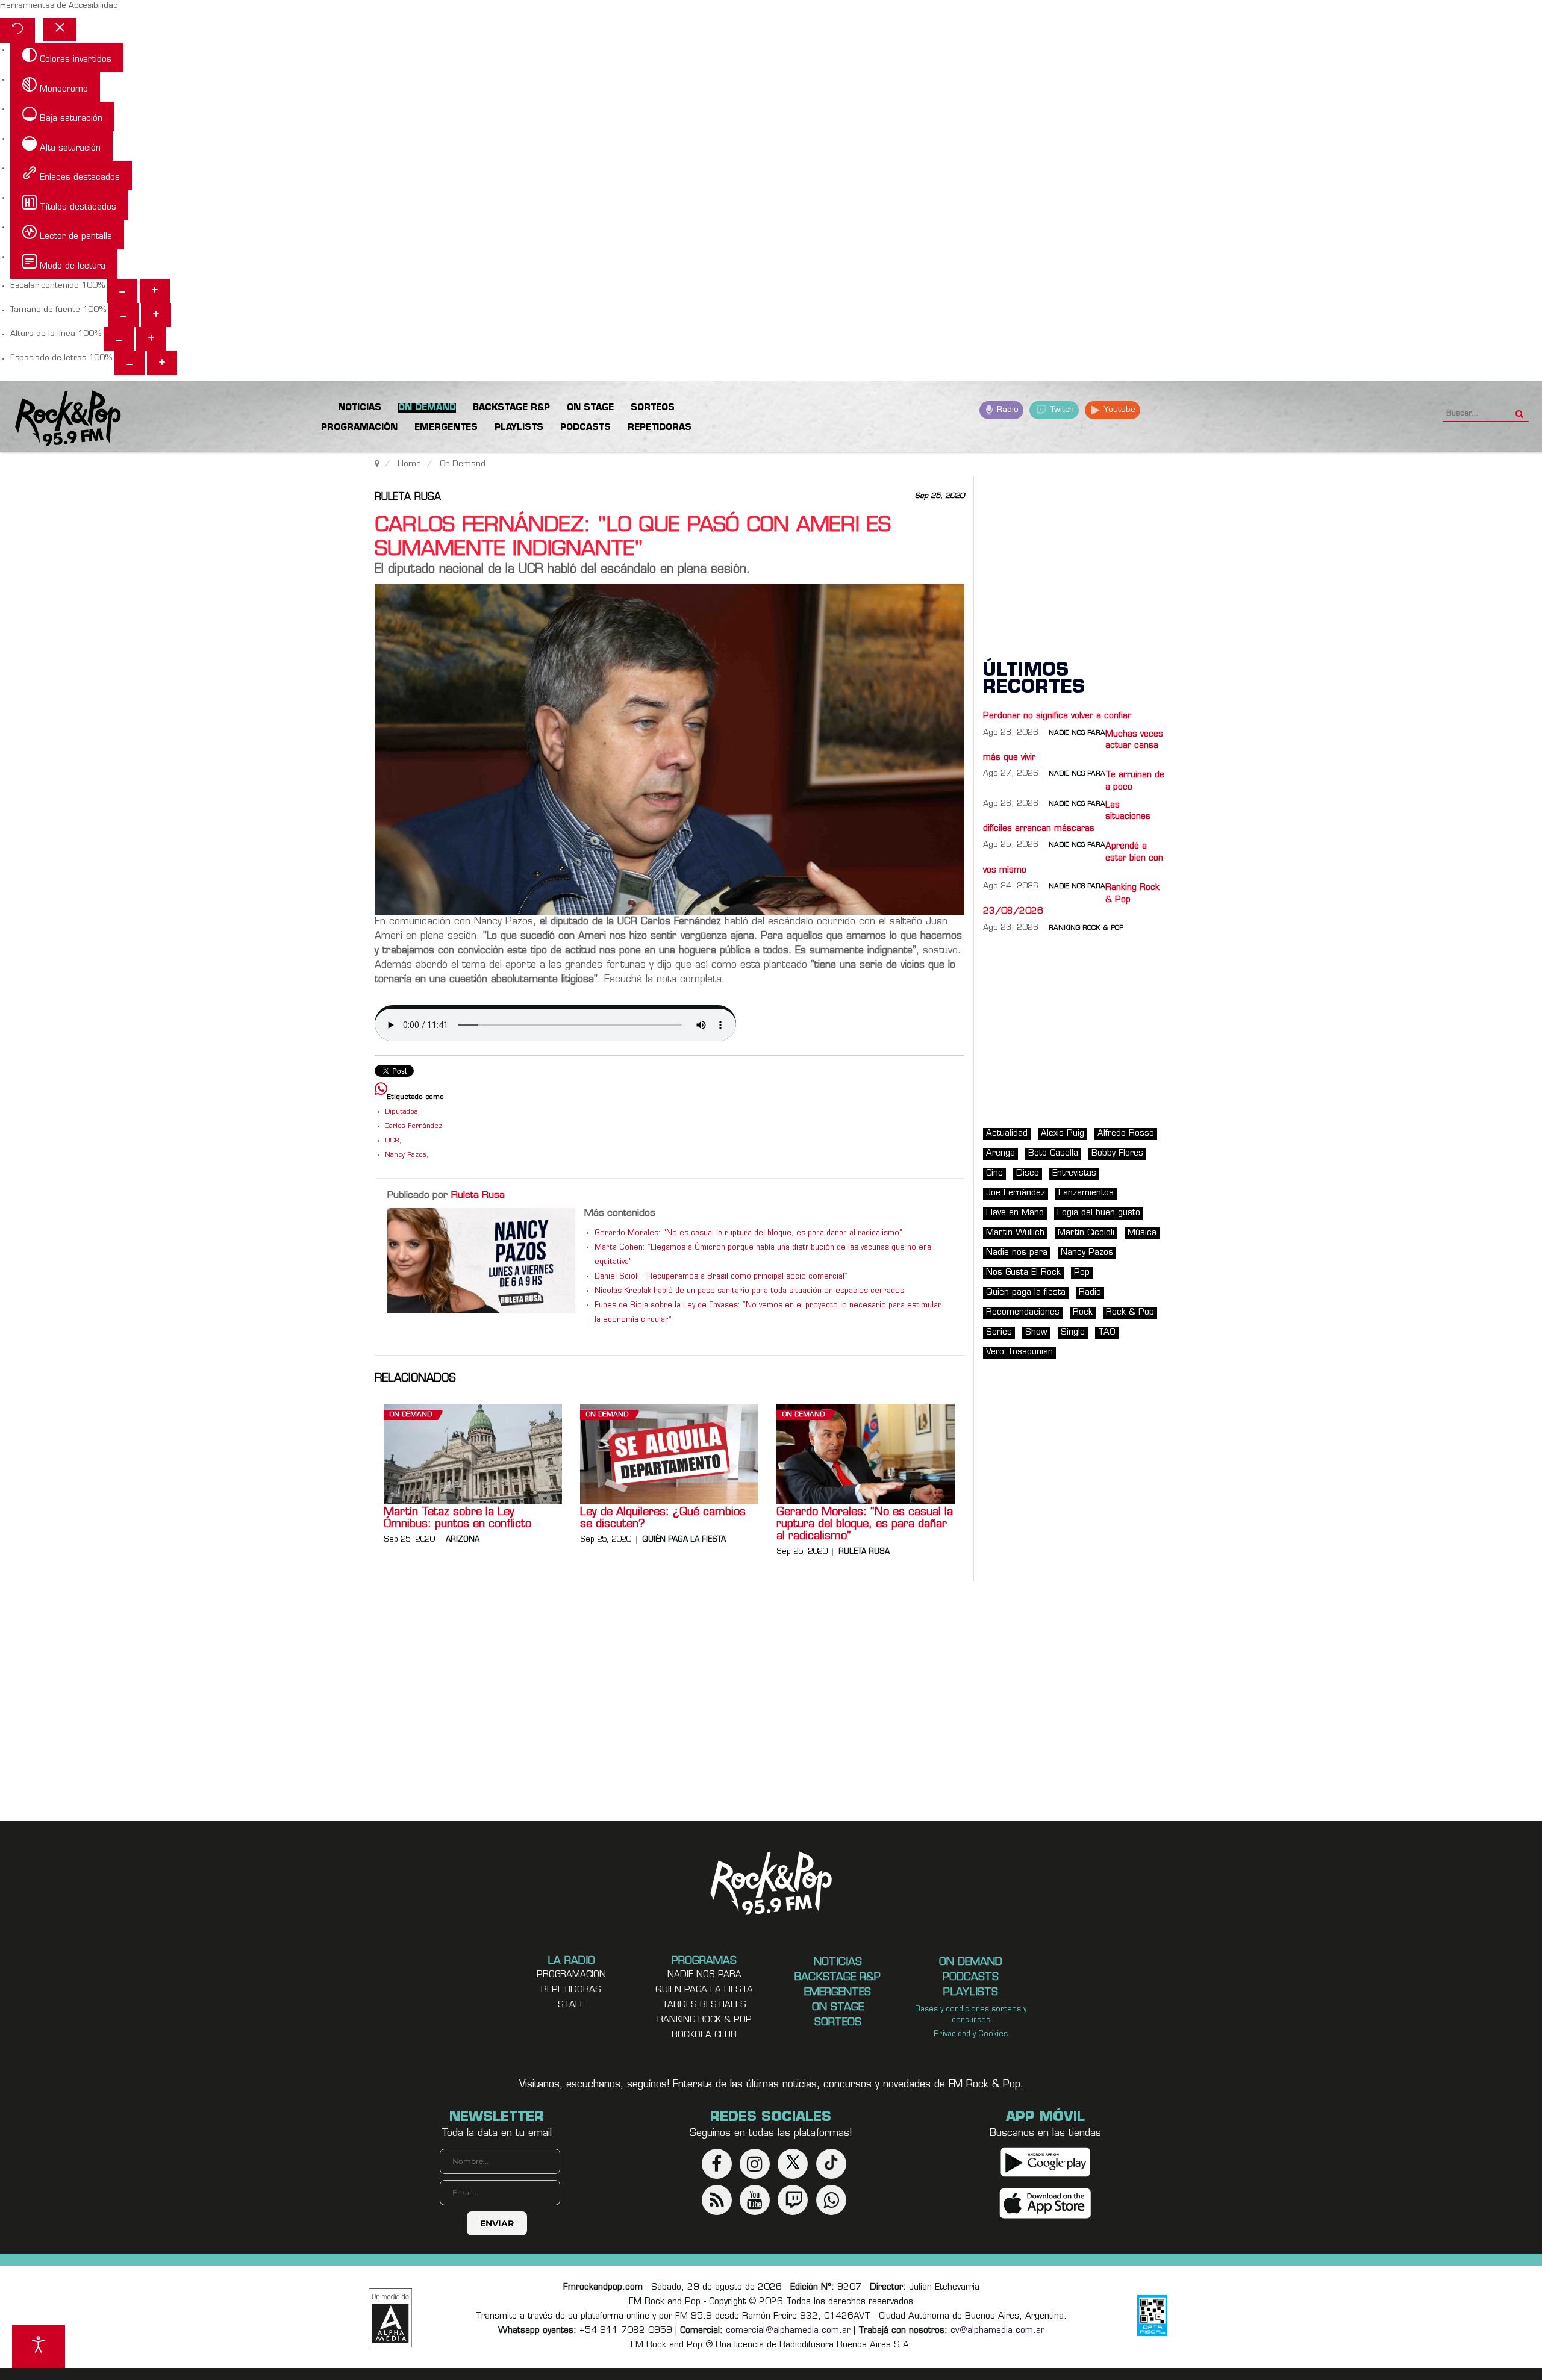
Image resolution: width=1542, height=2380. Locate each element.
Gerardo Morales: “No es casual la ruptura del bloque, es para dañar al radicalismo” (748, 1233)
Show (1036, 1332)
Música (1142, 1233)
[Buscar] (1519, 410)
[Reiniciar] (17, 30)
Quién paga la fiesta (684, 1540)
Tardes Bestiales (704, 2005)
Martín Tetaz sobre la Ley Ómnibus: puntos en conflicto (457, 1519)
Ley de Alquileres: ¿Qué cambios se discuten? (663, 1519)
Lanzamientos (1086, 1193)
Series (999, 1332)
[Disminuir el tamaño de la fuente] (123, 315)
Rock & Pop (1130, 1313)
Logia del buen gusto (1099, 1213)
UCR (392, 1141)
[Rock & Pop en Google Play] (1045, 2162)
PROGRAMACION (571, 1975)
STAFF (571, 2005)
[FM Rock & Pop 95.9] (60, 419)
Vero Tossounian (1019, 1352)
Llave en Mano (1015, 1213)
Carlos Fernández (414, 1126)
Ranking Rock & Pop (1086, 928)
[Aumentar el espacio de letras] (162, 363)
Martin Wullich (1015, 1233)
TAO (1107, 1332)
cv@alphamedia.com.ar (997, 2331)
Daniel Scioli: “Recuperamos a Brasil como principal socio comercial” (721, 1277)
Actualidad (1007, 1134)
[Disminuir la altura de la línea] (119, 339)
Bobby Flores (1117, 1154)
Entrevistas (1074, 1173)
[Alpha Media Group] (390, 2318)
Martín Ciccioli (1086, 1233)
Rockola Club (704, 2035)
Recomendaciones (1023, 1313)
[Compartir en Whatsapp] (381, 1090)
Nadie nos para (1017, 1253)
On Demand (411, 1415)
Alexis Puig (1063, 1134)
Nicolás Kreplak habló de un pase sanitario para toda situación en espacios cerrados (749, 1291)
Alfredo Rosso (1126, 1134)
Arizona (463, 1540)
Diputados (401, 1112)
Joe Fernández (1016, 1193)
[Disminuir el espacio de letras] (130, 363)
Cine (994, 1173)
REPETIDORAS (571, 1990)
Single (1073, 1332)
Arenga (1000, 1154)
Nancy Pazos (406, 1155)
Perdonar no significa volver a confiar (1057, 716)
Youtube (1118, 410)
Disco (1028, 1173)
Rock (1083, 1313)
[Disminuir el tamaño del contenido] (122, 291)
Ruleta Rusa (408, 497)
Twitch (1061, 410)
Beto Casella (1053, 1154)
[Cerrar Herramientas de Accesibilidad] (60, 30)
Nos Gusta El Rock (1023, 1273)
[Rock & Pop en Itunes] (1045, 2203)
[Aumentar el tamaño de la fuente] (156, 315)
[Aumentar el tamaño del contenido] (155, 291)
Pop (1082, 1273)
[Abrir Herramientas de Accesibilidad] (39, 2347)
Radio (1007, 410)
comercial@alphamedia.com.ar (788, 2331)
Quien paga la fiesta (704, 1990)
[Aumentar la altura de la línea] (151, 339)
